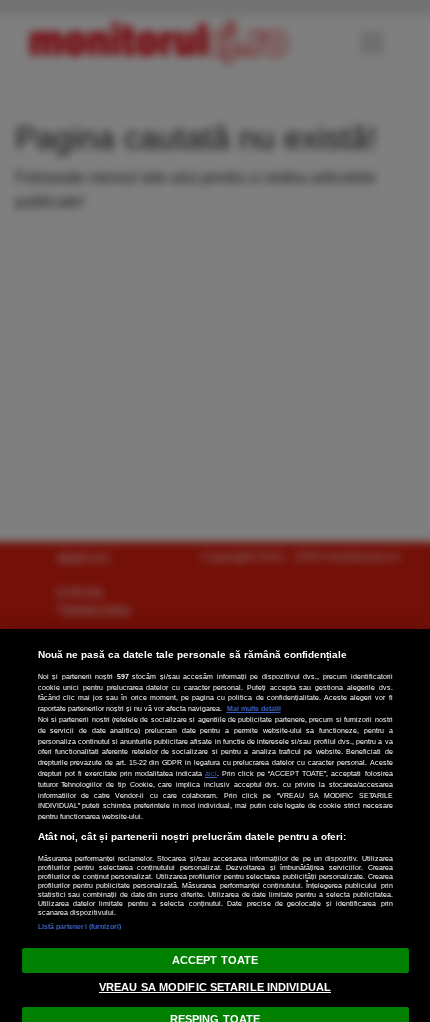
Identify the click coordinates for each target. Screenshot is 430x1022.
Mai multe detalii (254, 708)
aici (211, 773)
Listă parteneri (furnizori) (80, 926)
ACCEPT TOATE (215, 960)
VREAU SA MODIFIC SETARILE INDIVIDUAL (215, 987)
